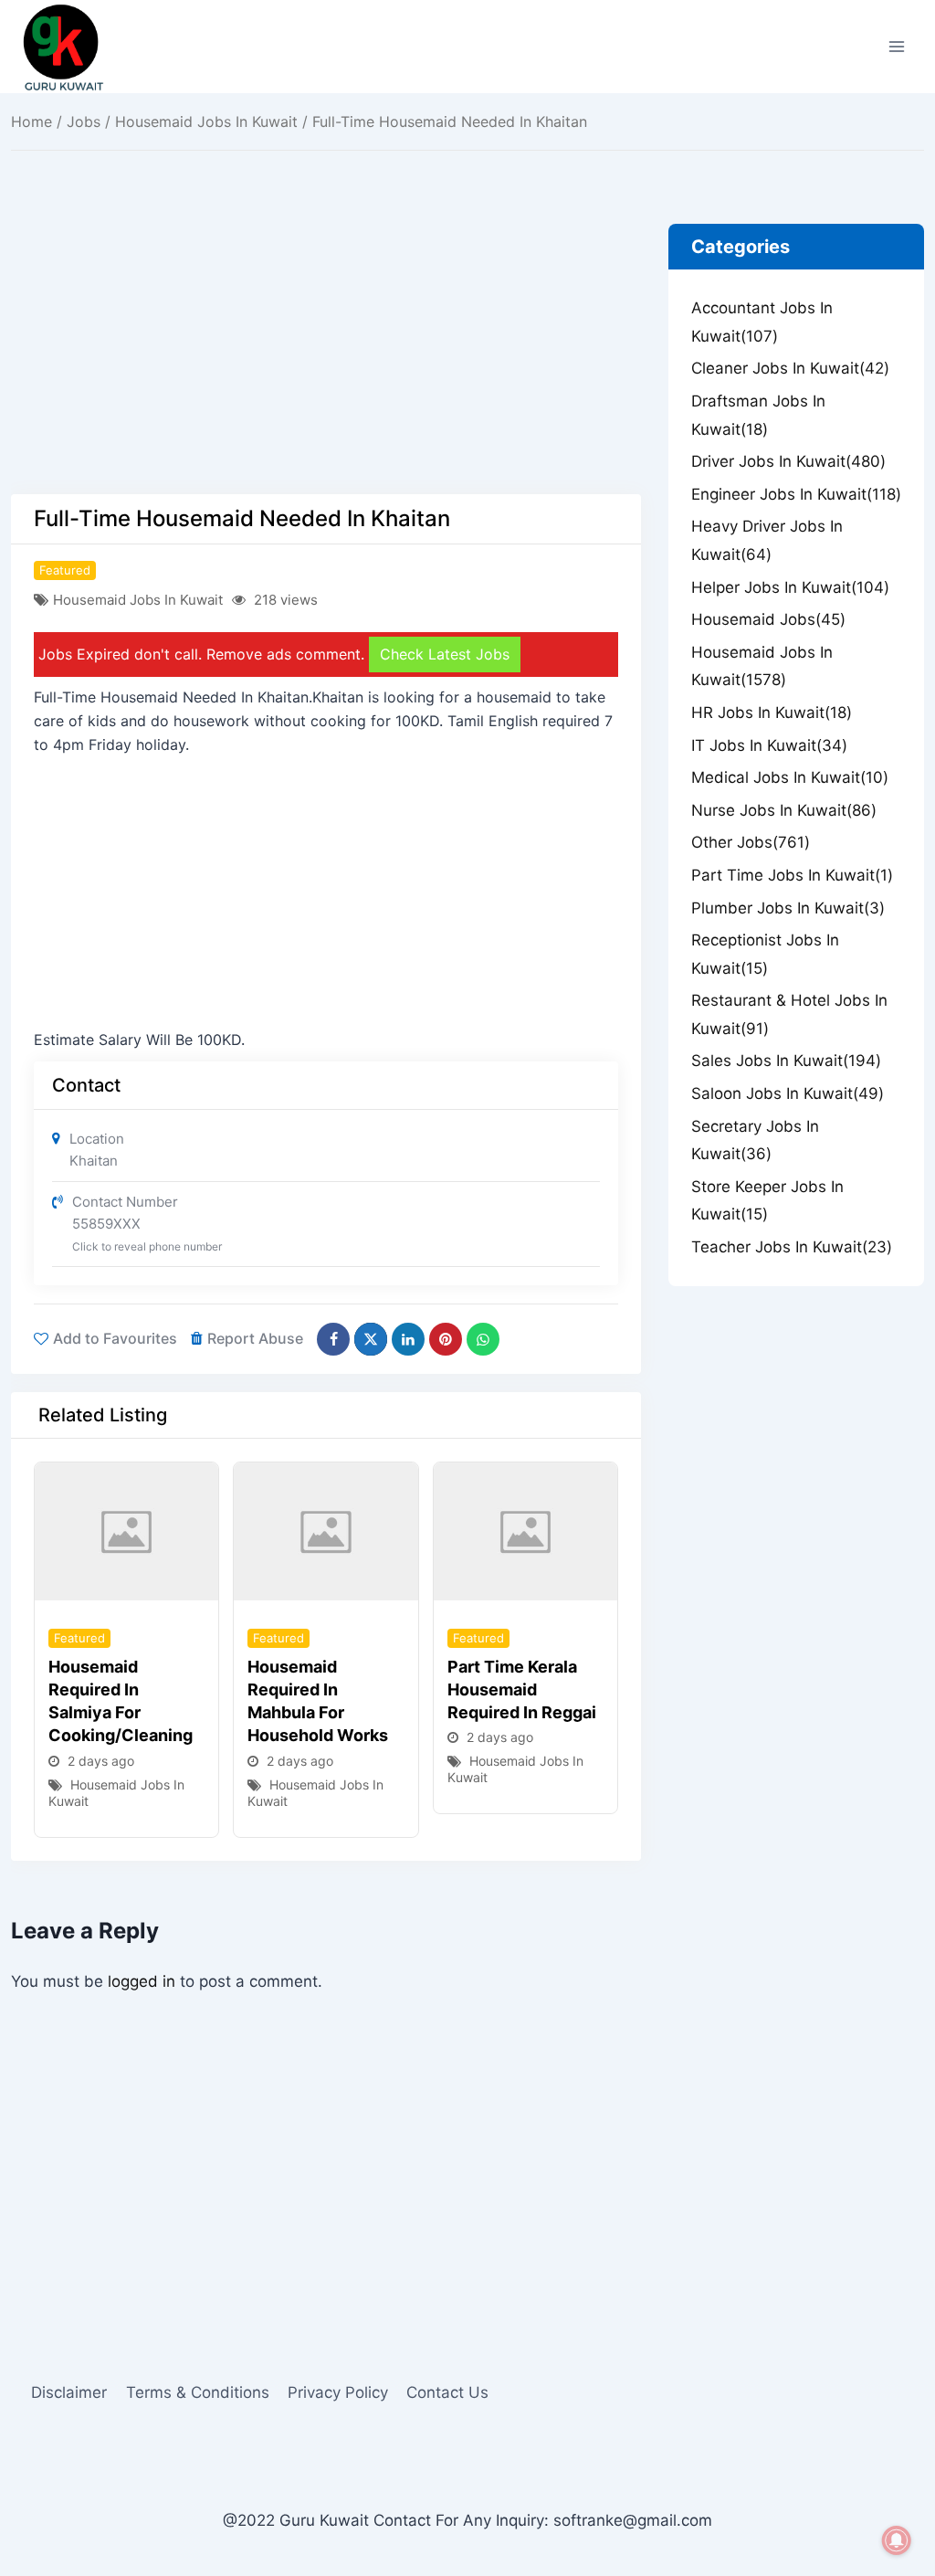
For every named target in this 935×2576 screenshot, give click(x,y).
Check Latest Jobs (445, 654)
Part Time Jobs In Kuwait (792, 875)
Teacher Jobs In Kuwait (792, 1247)
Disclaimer (69, 2392)
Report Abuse (255, 1338)
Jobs (84, 121)
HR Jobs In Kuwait (772, 713)
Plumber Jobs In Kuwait (788, 908)
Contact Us (447, 2392)
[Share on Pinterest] (446, 1339)
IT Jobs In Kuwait (769, 745)
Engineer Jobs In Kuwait (796, 494)
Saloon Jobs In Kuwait (788, 1093)
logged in (142, 1981)
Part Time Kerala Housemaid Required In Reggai (522, 1689)
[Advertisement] (326, 359)
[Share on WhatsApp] (483, 1339)
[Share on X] (371, 1339)
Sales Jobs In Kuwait (786, 1061)
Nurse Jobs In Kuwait (784, 810)
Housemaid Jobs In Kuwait (206, 121)
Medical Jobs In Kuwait (790, 777)
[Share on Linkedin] (408, 1339)
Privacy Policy (338, 2392)
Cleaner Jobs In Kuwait (790, 368)
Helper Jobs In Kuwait (790, 587)
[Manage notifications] (897, 2540)
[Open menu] (896, 46)
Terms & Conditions (198, 2392)
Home (32, 121)
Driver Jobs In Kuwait (788, 461)
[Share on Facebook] (333, 1339)
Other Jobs (751, 842)
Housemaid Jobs (768, 619)
